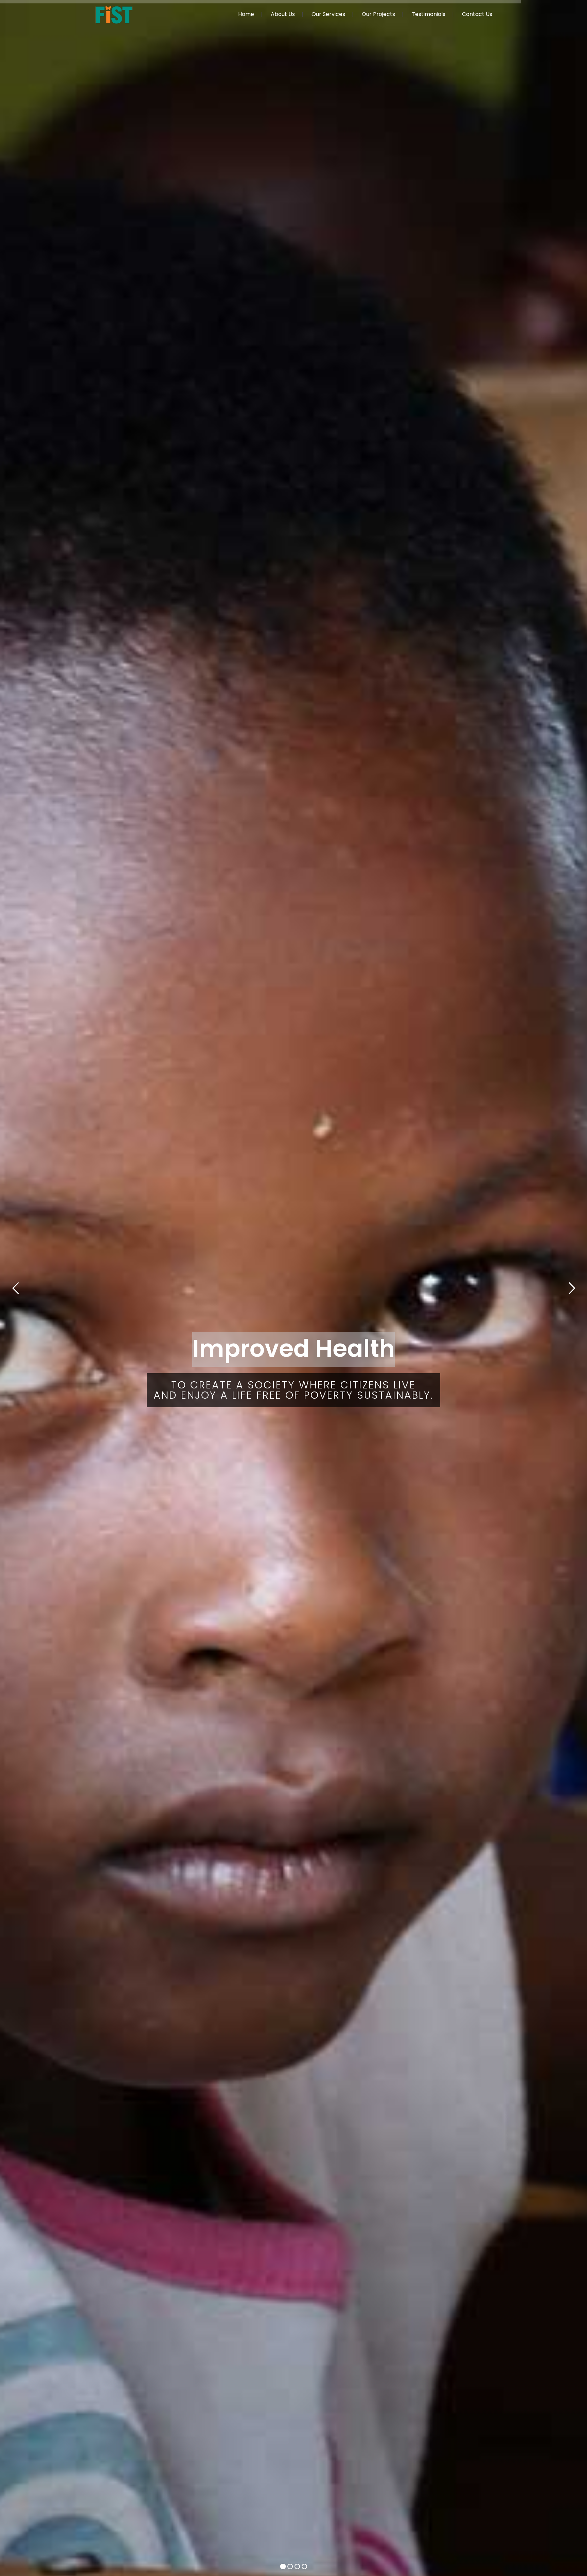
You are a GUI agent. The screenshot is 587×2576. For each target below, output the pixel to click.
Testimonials (429, 14)
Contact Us (477, 14)
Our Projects (378, 14)
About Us (283, 14)
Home (246, 14)
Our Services (328, 14)
